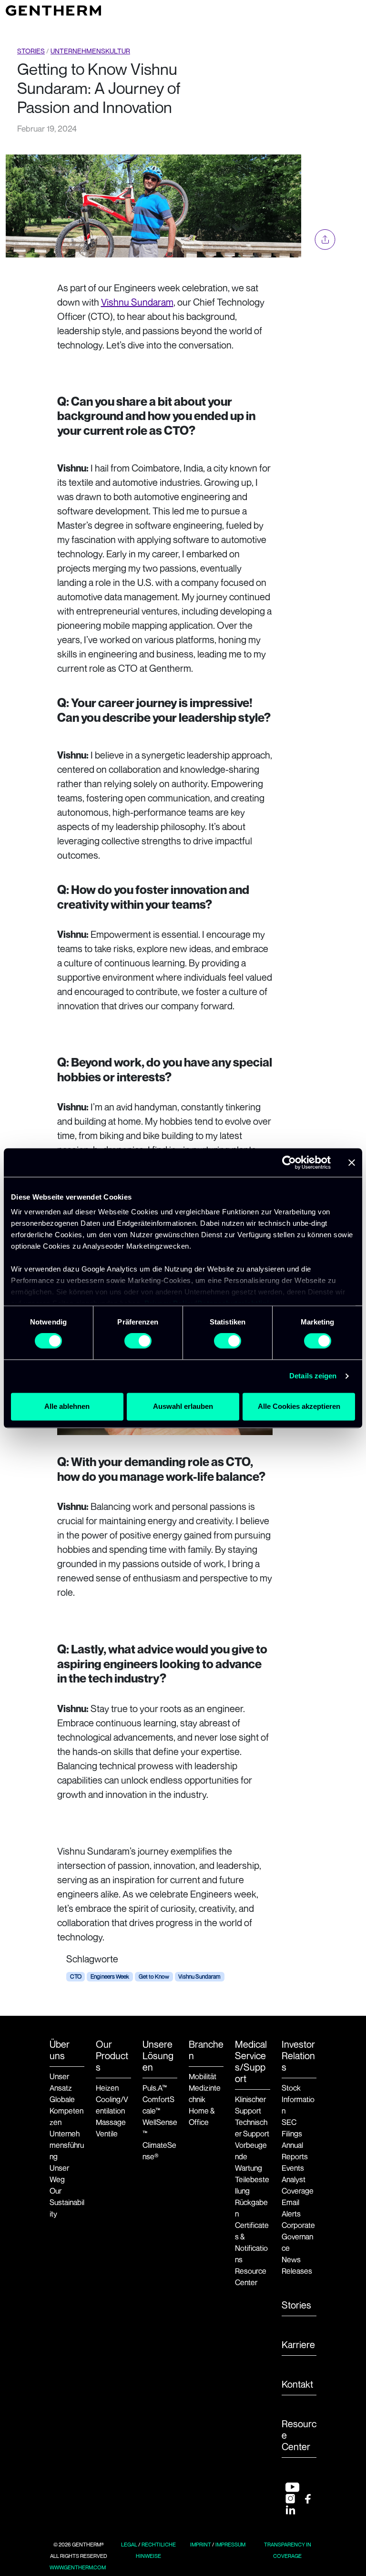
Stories (31, 51)
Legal (129, 2545)
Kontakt (297, 2384)
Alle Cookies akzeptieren (299, 1406)
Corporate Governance (298, 2237)
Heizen (107, 2088)
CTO (76, 1976)
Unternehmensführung (67, 2145)
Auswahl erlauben (183, 1406)
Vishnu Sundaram (137, 302)
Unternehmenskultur (90, 51)
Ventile (107, 2134)
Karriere (298, 2345)
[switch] (138, 1341)
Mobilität (203, 2076)
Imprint (201, 2545)
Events (293, 2168)
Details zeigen (313, 1376)
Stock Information (298, 2099)
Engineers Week (110, 1976)
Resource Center (299, 2435)
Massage (111, 2122)
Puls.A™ (155, 2088)
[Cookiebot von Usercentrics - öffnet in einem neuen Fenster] (289, 1162)
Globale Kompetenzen (66, 2111)
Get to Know (154, 1976)
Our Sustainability (67, 2202)
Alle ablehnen (67, 1406)
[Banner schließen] (352, 1162)
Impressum (230, 2545)
